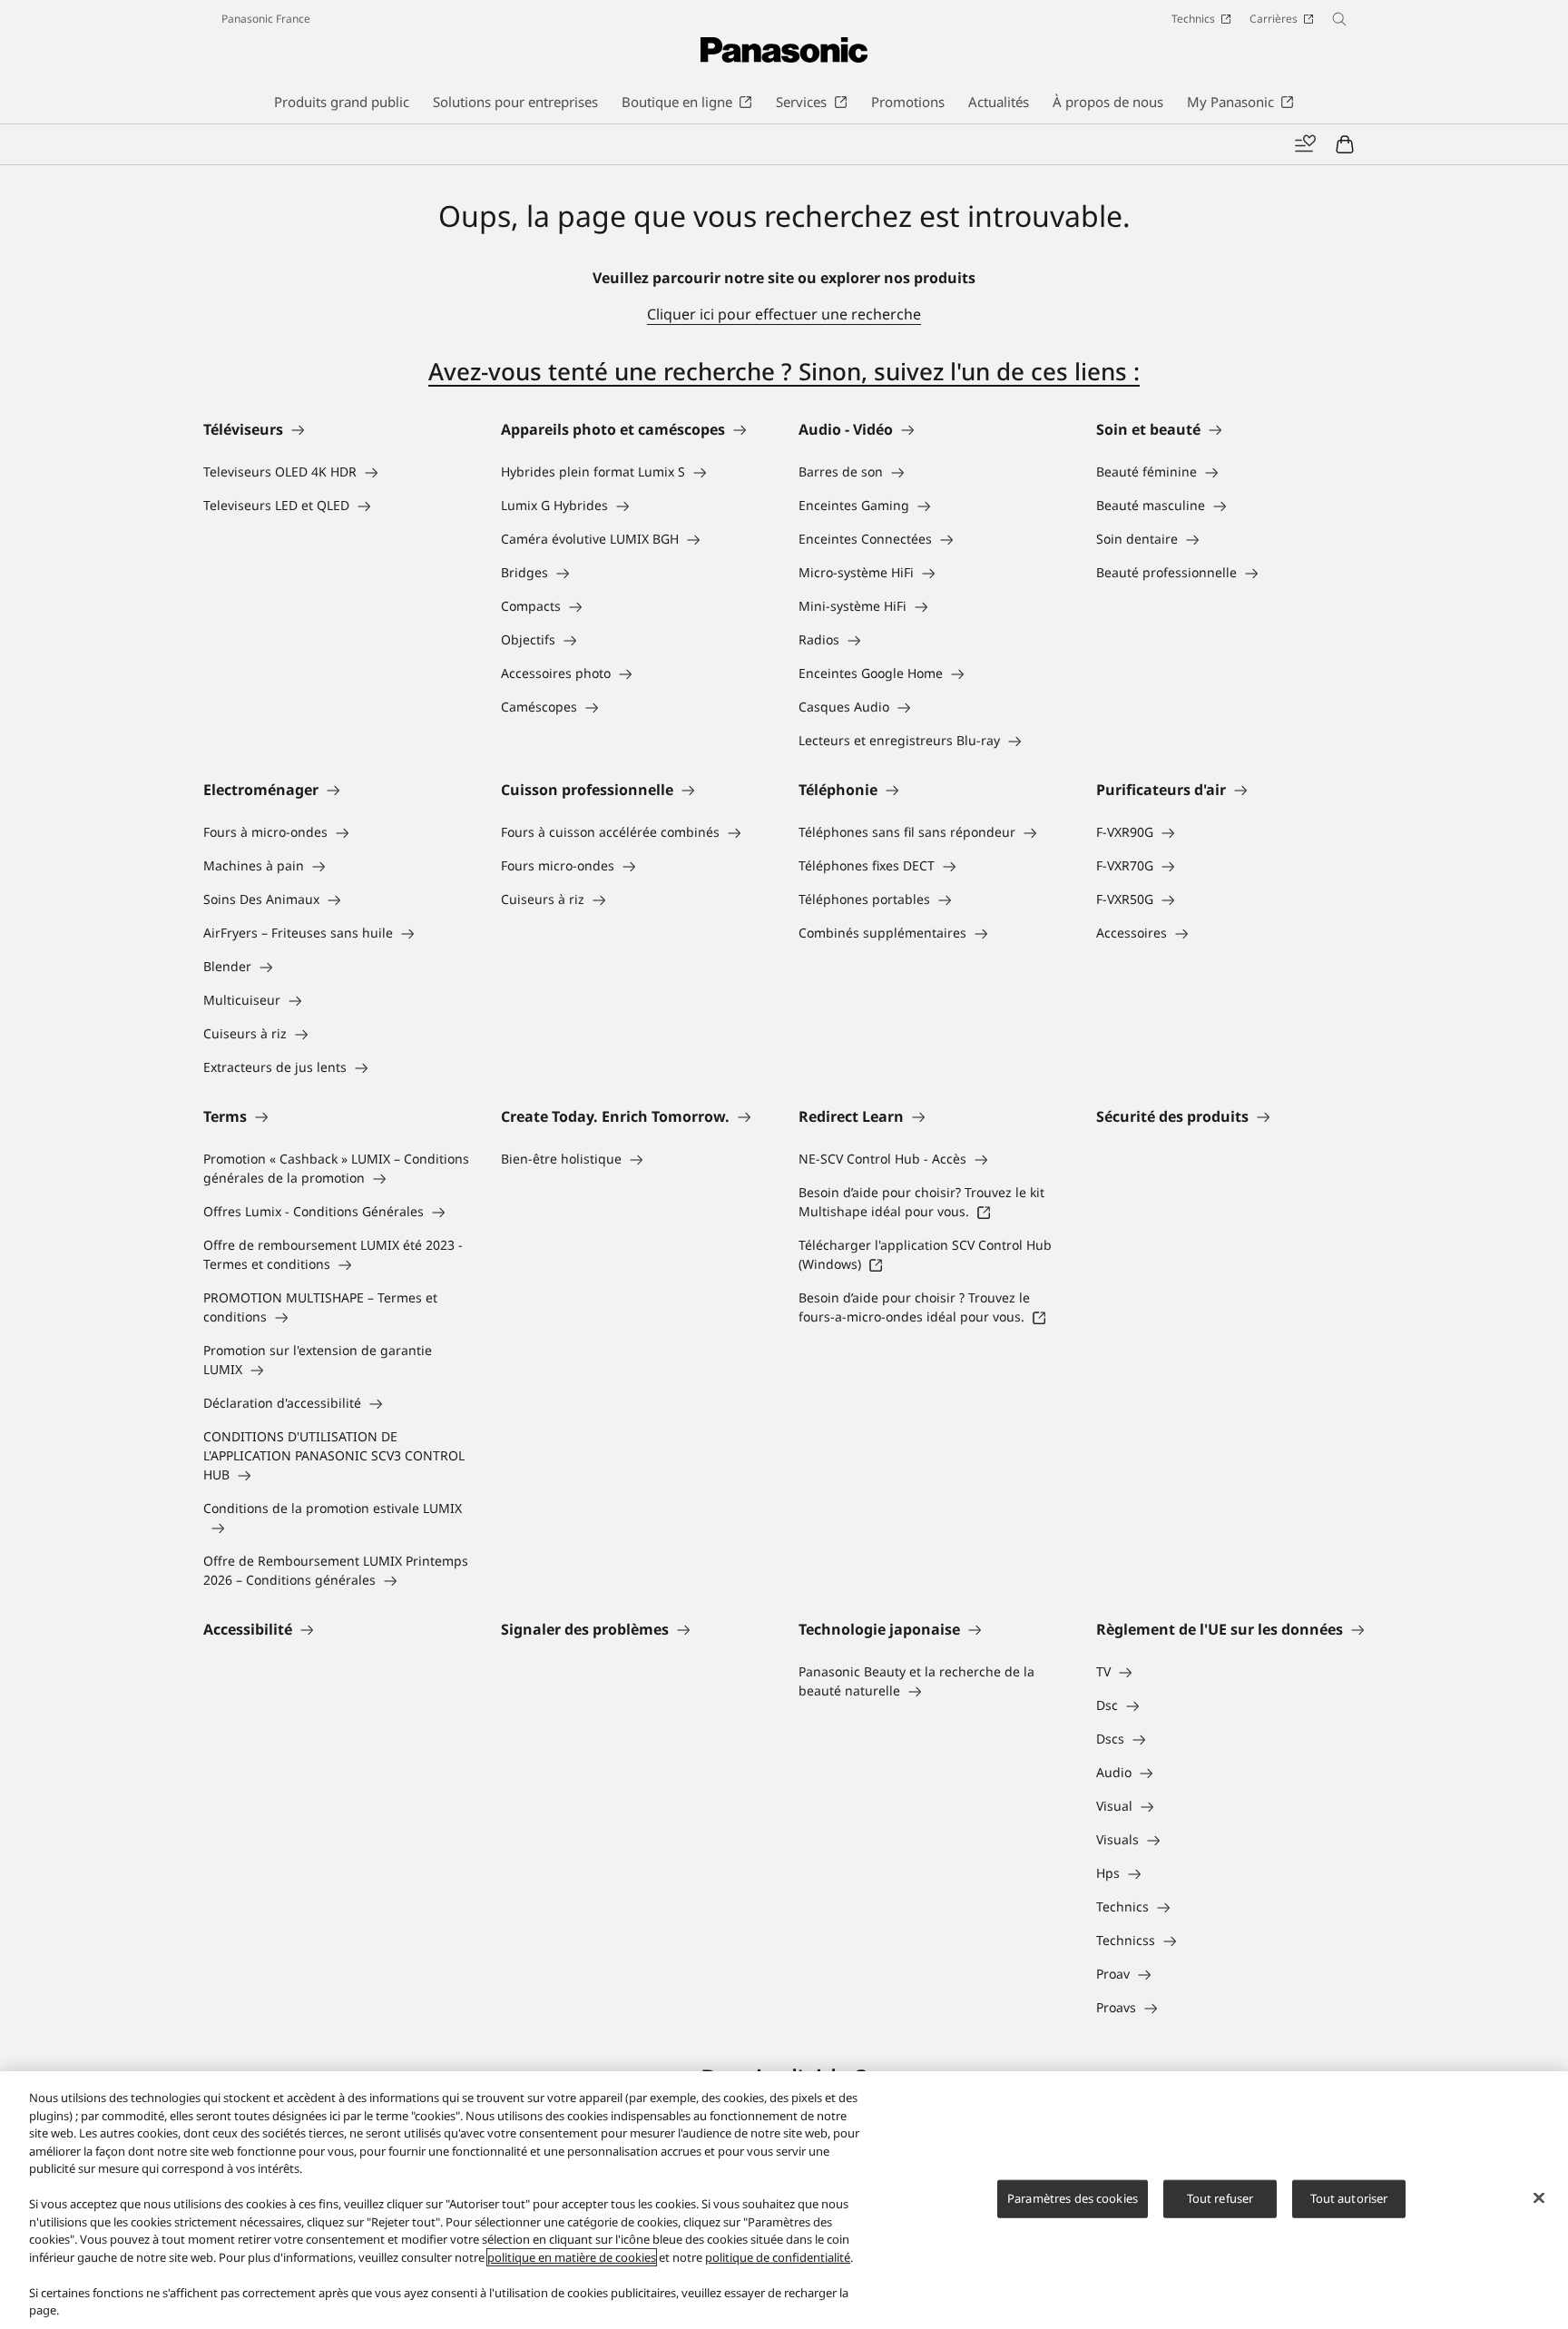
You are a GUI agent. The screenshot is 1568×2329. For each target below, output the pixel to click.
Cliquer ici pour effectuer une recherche (784, 314)
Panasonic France (266, 19)
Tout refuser (1220, 2198)
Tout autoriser (1349, 2198)
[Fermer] (1539, 2198)
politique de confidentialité (778, 2257)
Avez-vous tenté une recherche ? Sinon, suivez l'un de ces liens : (784, 371)
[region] (784, 2200)
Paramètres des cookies (1073, 2198)
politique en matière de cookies (572, 2257)
